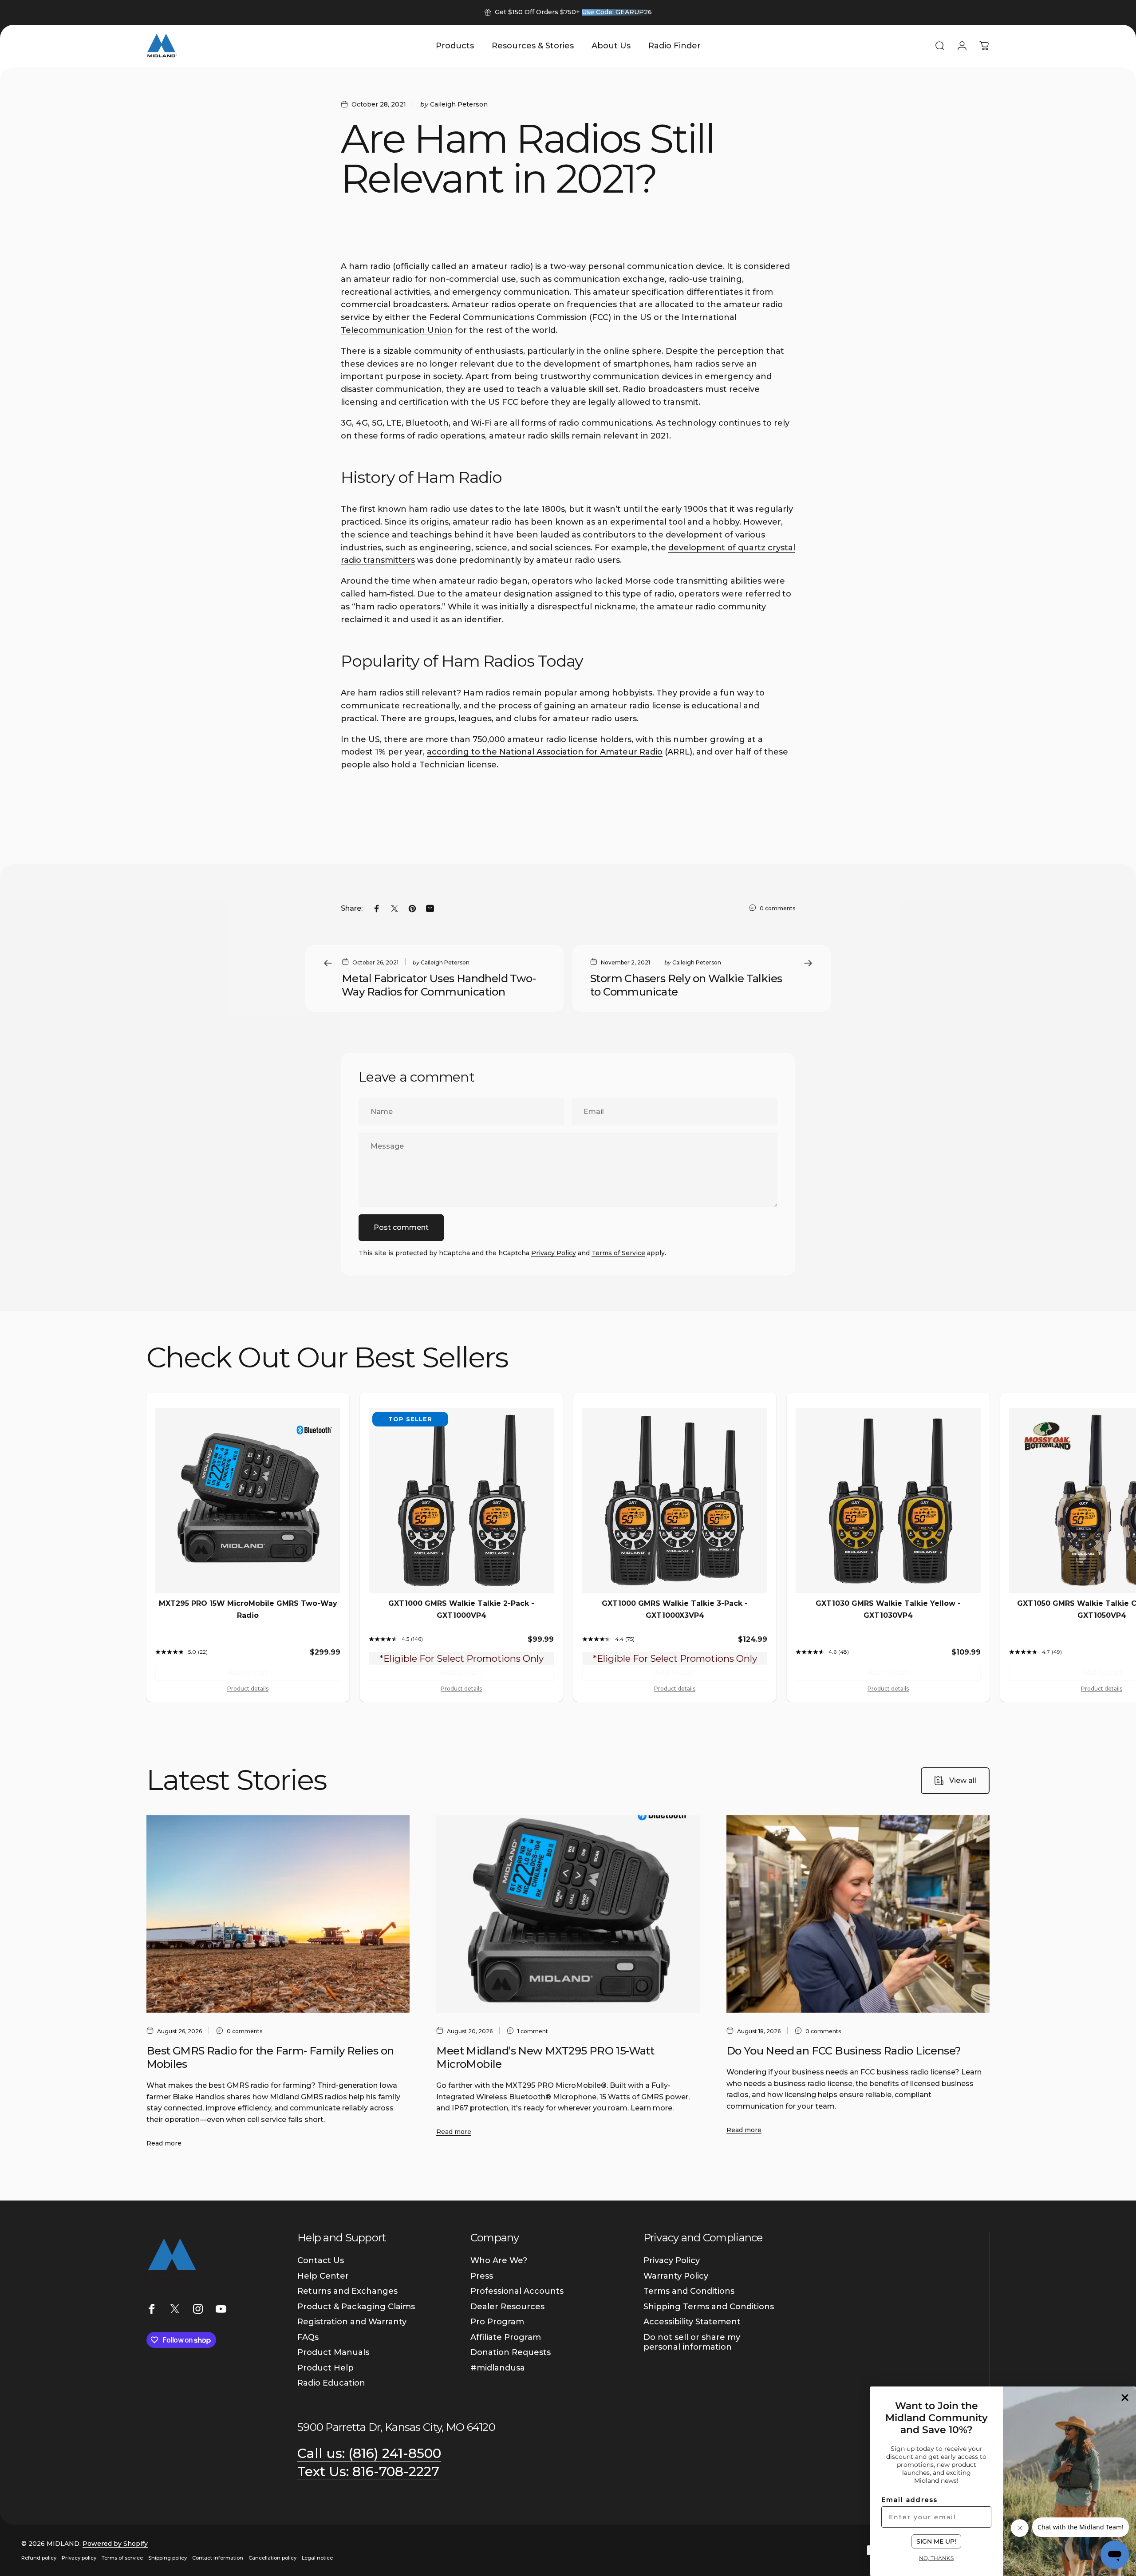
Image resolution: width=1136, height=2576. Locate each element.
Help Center (323, 2276)
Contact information (218, 2558)
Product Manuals (333, 2352)
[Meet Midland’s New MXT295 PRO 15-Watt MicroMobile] (568, 1914)
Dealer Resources (507, 2307)
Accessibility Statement (692, 2322)
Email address (909, 2500)
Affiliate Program (506, 2337)
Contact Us (321, 2260)
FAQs (308, 2337)
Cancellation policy (272, 2558)
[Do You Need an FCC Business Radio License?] (858, 1914)
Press (482, 2276)
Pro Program (497, 2322)
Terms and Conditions (689, 2291)
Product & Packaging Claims (356, 2307)
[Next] (977, 1359)
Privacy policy (79, 2558)
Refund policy (39, 2558)
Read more (164, 2143)
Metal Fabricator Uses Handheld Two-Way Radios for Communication (439, 985)
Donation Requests (511, 2352)
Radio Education (331, 2383)
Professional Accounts (517, 2291)
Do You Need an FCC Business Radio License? (844, 2051)
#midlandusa (498, 2368)
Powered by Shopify (115, 2544)
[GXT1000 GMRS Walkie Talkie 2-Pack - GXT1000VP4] (461, 1500)
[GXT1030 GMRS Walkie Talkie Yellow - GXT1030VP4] (888, 1500)
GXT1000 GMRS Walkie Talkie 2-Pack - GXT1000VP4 (461, 1609)
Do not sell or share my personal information (692, 2342)
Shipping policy (168, 2558)
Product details (248, 1689)
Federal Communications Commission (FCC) (520, 317)
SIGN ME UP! (936, 2541)
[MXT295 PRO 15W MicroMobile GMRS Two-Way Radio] (248, 1500)
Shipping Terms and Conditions (709, 2307)
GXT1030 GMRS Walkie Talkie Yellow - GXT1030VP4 (888, 1609)
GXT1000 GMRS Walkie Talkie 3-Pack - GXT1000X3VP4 (675, 1609)
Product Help (325, 2368)
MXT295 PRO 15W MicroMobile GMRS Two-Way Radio (248, 1609)
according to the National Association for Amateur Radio (545, 752)
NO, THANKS (936, 2558)
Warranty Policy (676, 2276)
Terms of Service (618, 1253)
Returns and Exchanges (347, 2291)
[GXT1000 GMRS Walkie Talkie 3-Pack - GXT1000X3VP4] (675, 1500)
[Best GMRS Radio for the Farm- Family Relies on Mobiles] (278, 1914)
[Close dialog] (1125, 2398)
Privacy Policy (554, 1253)
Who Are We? (499, 2260)
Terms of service (122, 2558)
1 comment (533, 2031)
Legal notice (317, 2558)
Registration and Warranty (352, 2322)
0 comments (777, 908)
